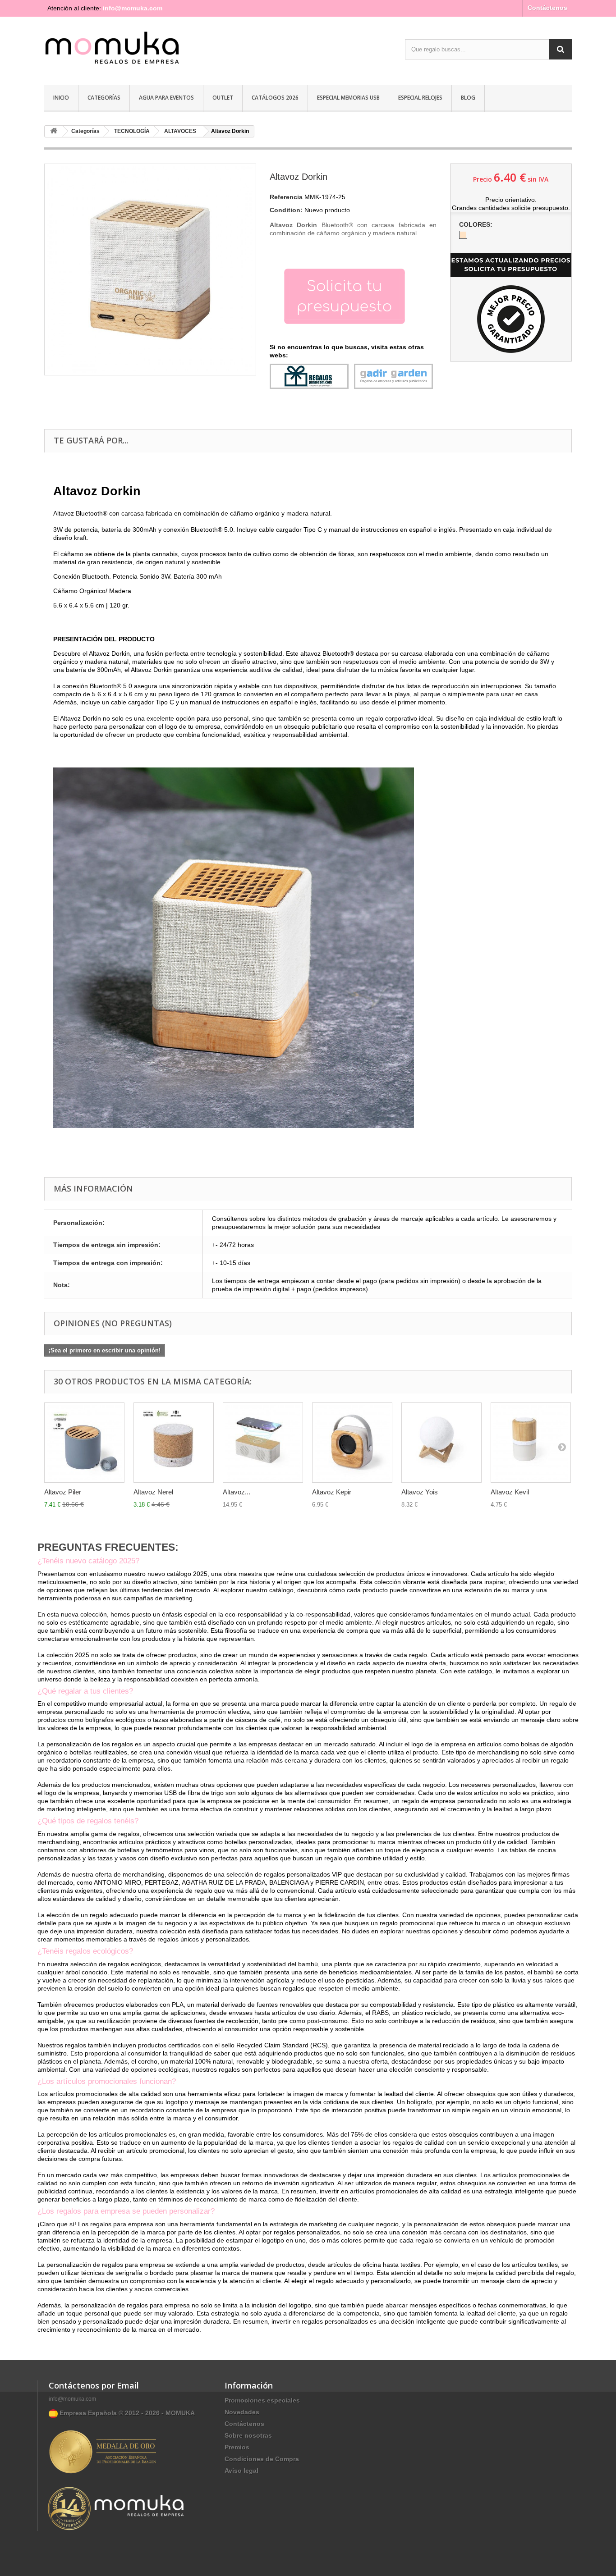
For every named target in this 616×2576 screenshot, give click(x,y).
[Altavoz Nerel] (174, 1443)
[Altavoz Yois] (441, 1443)
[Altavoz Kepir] (352, 1443)
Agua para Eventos (166, 98)
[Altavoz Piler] (84, 1443)
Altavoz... (237, 1492)
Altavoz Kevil (510, 1492)
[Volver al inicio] (54, 131)
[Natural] (463, 235)
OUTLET (223, 98)
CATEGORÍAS (104, 98)
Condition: (286, 210)
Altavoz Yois (420, 1492)
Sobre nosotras (248, 2435)
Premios (237, 2447)
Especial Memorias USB (348, 98)
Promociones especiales (262, 2400)
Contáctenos (547, 8)
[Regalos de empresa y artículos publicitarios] (128, 52)
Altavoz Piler (63, 1492)
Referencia (286, 197)
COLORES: (477, 224)
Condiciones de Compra (262, 2459)
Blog (468, 98)
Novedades (242, 2412)
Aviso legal (241, 2471)
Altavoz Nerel (153, 1492)
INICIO (61, 98)
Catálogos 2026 (275, 98)
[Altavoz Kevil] (531, 1443)
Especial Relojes (420, 98)
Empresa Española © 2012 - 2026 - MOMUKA (126, 2413)
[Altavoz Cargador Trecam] (263, 1443)
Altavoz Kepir (332, 1492)
